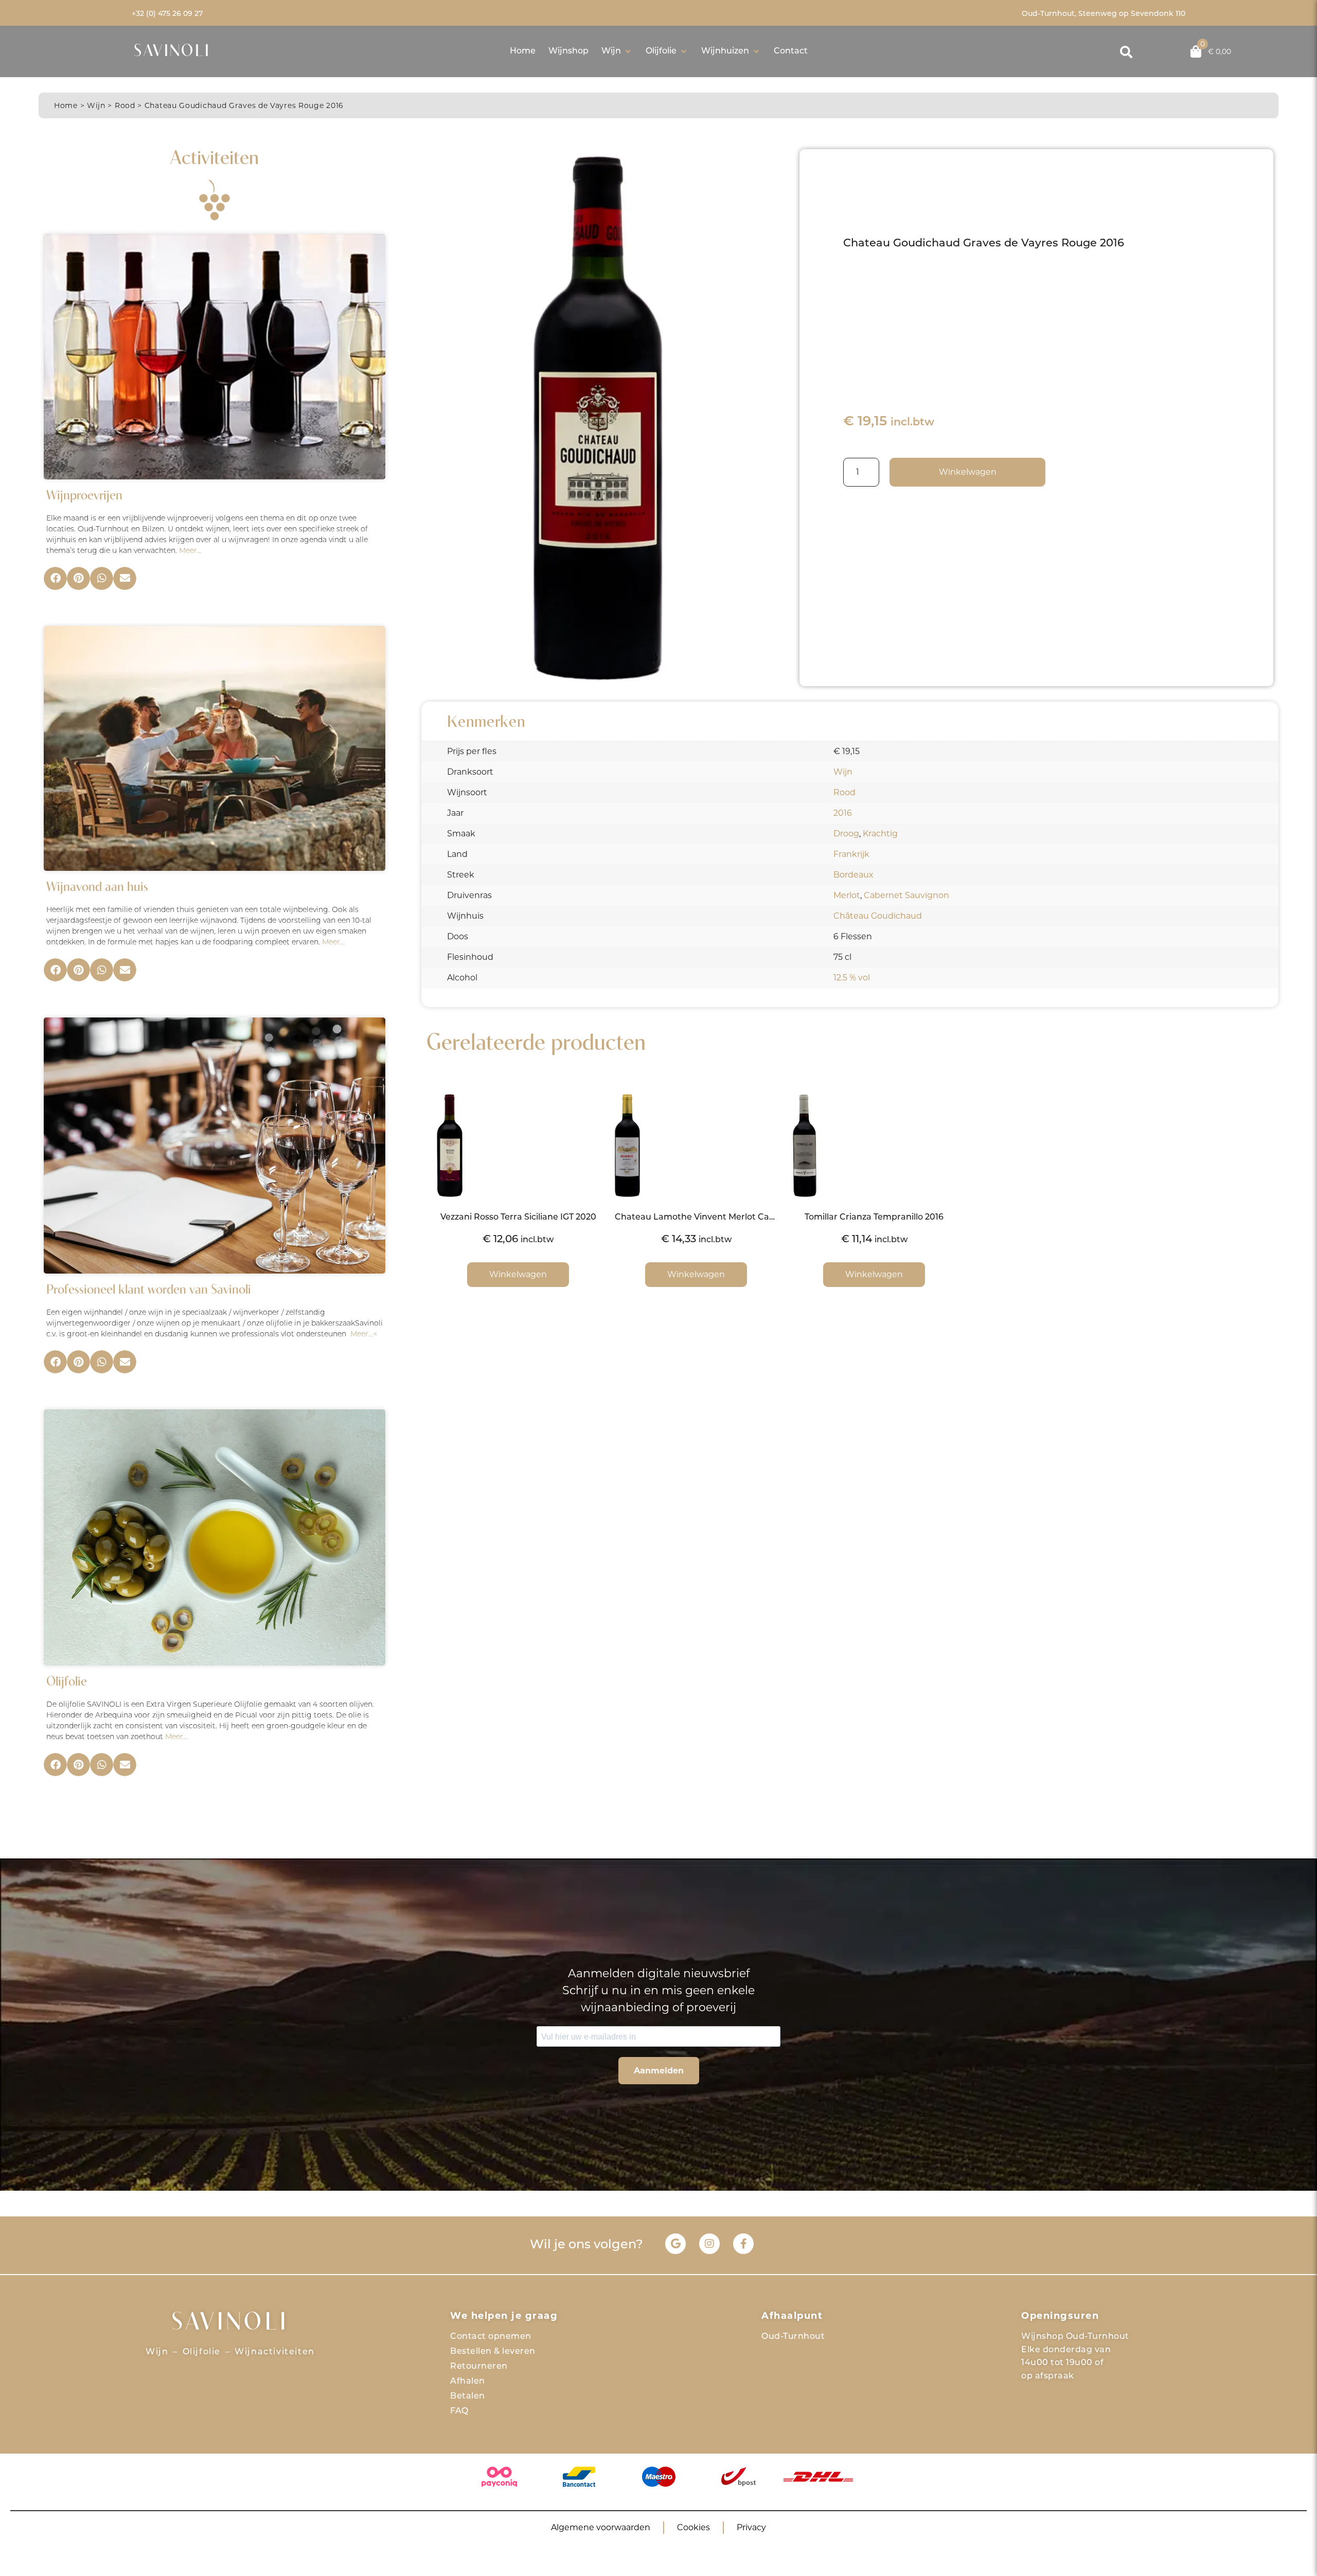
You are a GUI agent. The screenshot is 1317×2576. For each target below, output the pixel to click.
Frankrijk (851, 854)
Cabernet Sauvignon (906, 895)
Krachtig (880, 834)
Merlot (847, 895)
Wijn (96, 105)
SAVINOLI (172, 52)
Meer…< (364, 1335)
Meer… (190, 551)
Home (66, 105)
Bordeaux (853, 875)
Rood (125, 105)
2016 (843, 813)
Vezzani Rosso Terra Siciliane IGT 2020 (518, 1218)
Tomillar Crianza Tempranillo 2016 (874, 1218)
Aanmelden (659, 2071)
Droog (846, 834)
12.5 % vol (852, 978)
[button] (617, 51)
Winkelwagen (968, 472)
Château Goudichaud (878, 916)
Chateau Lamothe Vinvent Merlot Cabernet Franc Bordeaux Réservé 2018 (769, 1218)
